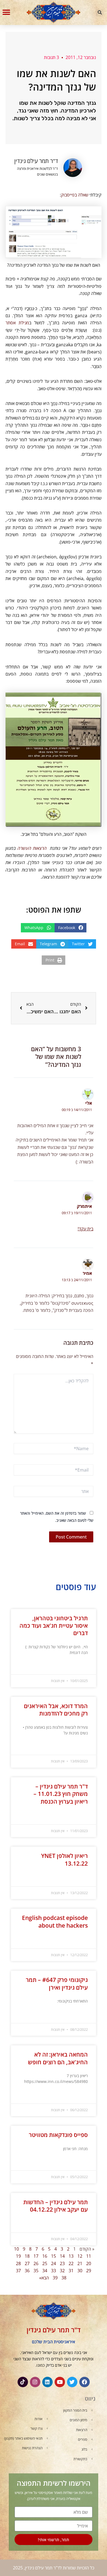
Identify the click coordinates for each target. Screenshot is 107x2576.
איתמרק (84, 1206)
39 (55, 2278)
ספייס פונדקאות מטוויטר (58, 2135)
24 (54, 2263)
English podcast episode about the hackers (55, 1921)
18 (27, 2256)
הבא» (44, 2278)
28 (18, 2263)
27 (27, 2263)
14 (62, 2256)
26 (36, 2263)
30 (80, 2271)
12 (80, 2256)
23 (62, 2263)
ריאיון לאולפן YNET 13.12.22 (64, 1859)
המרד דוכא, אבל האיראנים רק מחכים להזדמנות (56, 1710)
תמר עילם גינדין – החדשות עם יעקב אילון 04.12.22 (56, 2206)
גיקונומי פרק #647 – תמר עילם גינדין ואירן (57, 1983)
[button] (100, 13)
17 (36, 2256)
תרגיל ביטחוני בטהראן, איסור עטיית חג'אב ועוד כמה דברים (54, 1626)
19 (18, 2256)
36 (27, 2271)
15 (54, 2256)
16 (45, 2256)
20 (89, 2263)
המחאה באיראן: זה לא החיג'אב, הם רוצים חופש (58, 2058)
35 (36, 2271)
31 (71, 2271)
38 (64, 2278)
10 (16, 2249)
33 (54, 2271)
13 (71, 2256)
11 (89, 2256)
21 (80, 2263)
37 (18, 2271)
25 (45, 2263)
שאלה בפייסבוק (75, 195)
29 (89, 2271)
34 (45, 2271)
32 (62, 2271)
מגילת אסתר (17, 323)
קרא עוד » (81, 1666)
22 (71, 2263)
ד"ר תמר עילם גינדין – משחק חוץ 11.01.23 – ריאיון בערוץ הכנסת (61, 1794)
